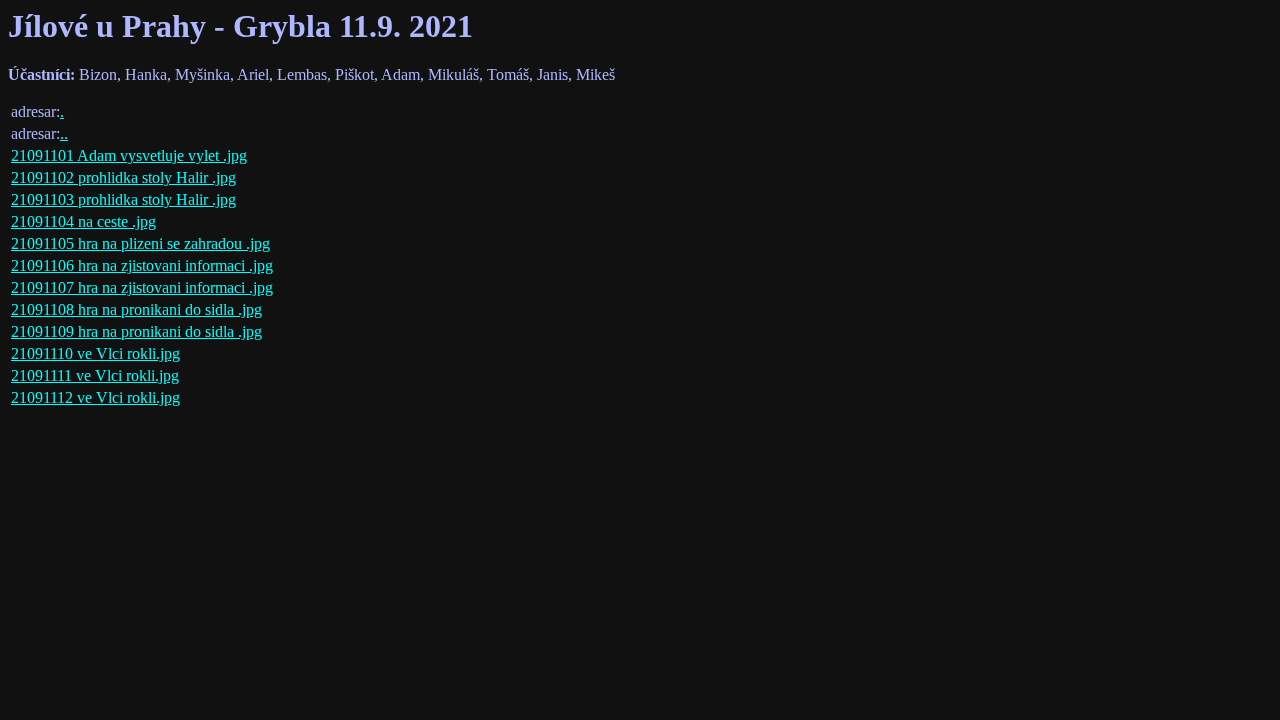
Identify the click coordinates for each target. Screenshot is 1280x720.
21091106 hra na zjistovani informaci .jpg (142, 265)
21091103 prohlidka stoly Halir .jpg (123, 199)
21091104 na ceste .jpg (83, 221)
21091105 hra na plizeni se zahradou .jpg (140, 243)
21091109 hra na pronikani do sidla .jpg (136, 331)
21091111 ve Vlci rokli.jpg (95, 375)
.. (64, 133)
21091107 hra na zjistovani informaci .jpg (142, 287)
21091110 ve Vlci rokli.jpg (95, 353)
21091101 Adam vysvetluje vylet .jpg (129, 155)
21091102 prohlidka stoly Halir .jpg (123, 177)
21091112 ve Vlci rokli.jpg (95, 397)
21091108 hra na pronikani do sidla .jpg (136, 309)
